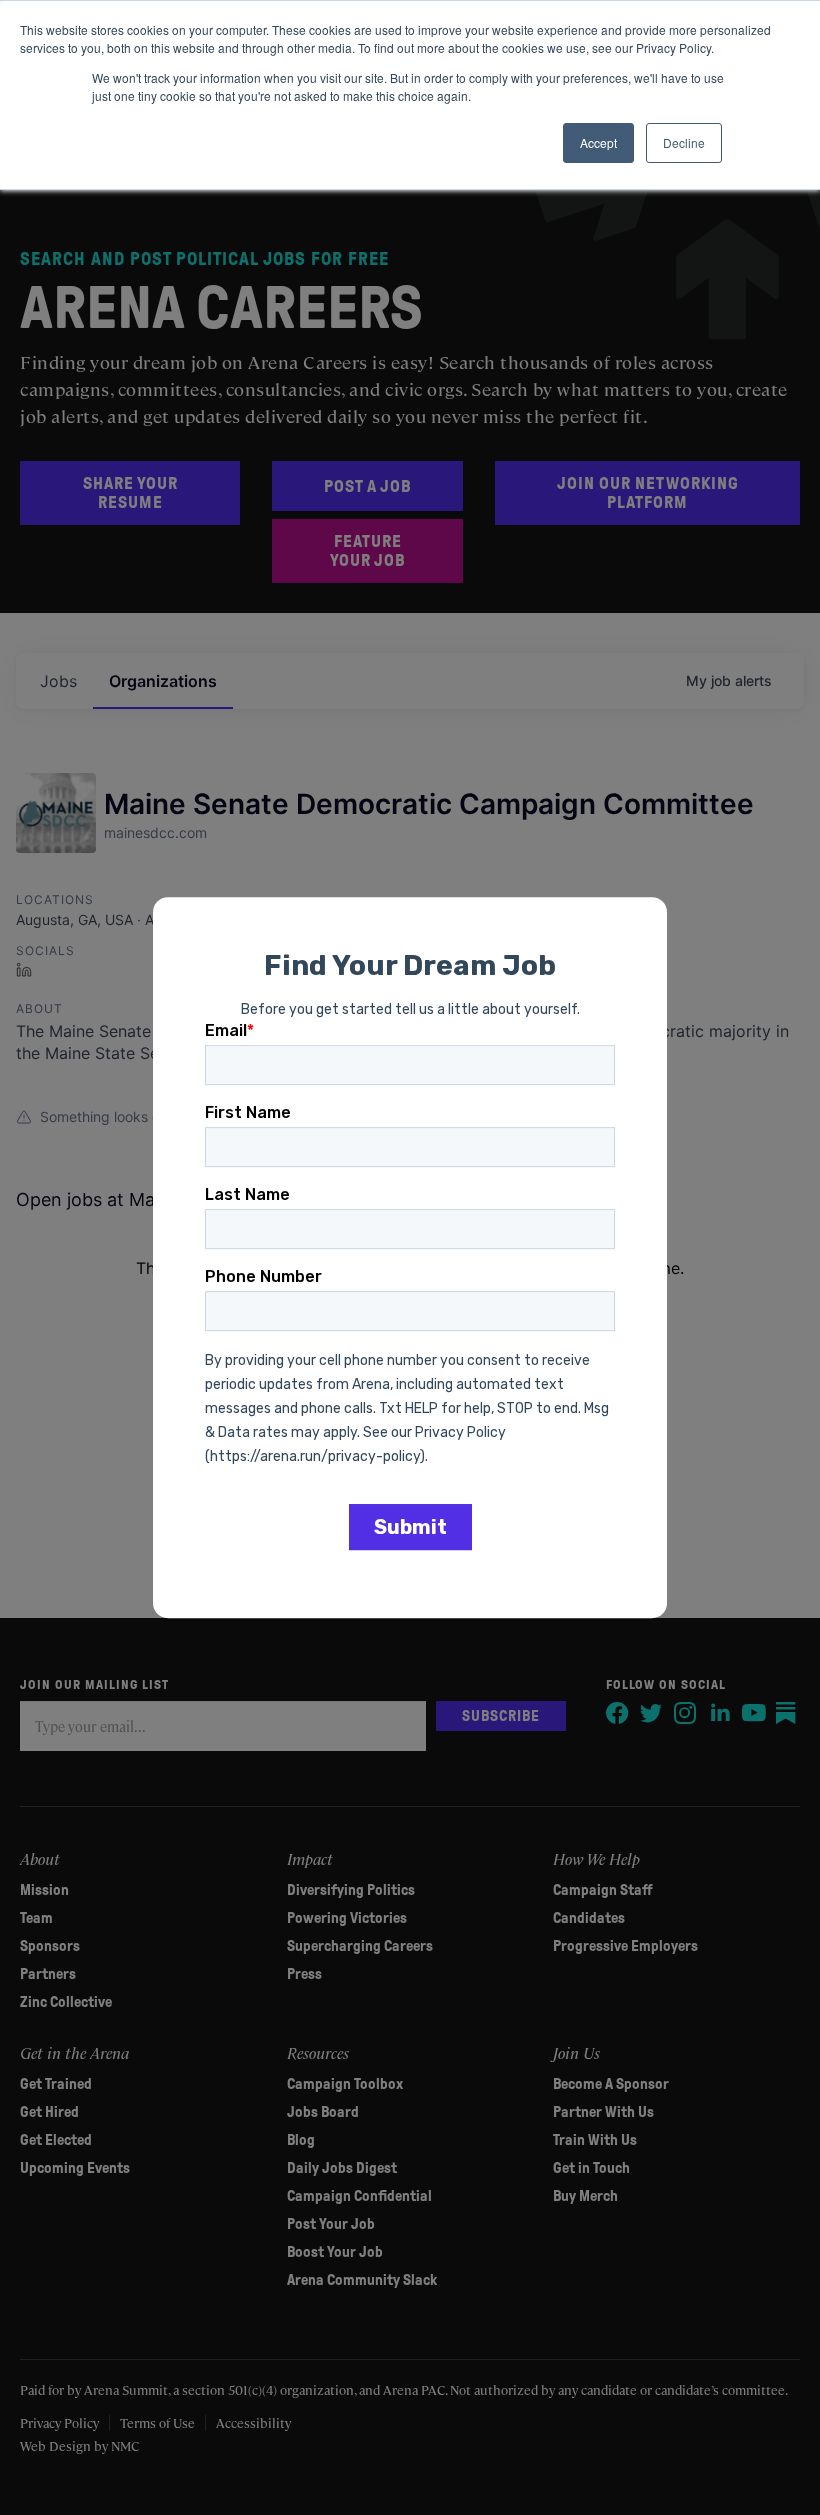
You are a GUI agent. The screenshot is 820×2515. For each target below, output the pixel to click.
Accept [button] (598, 142)
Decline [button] (684, 142)
